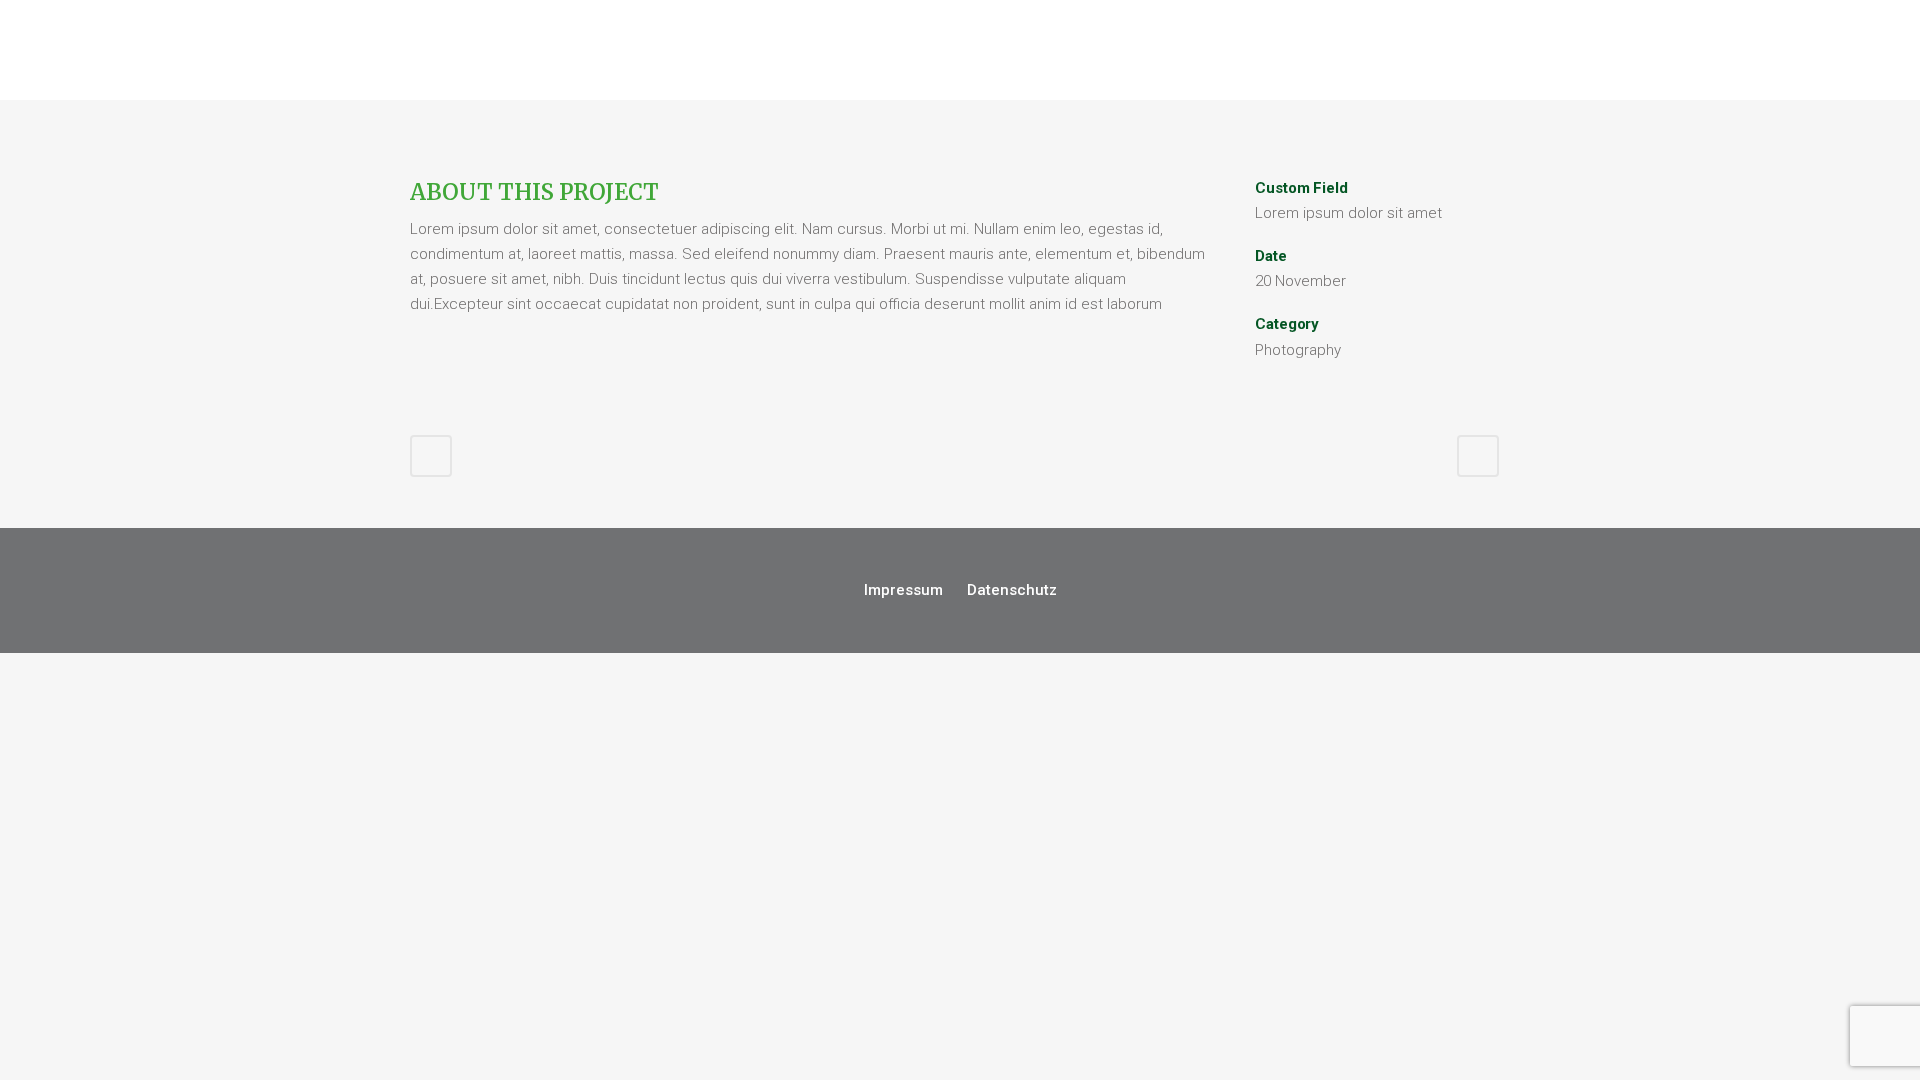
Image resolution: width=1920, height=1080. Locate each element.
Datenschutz (1012, 590)
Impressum (903, 590)
